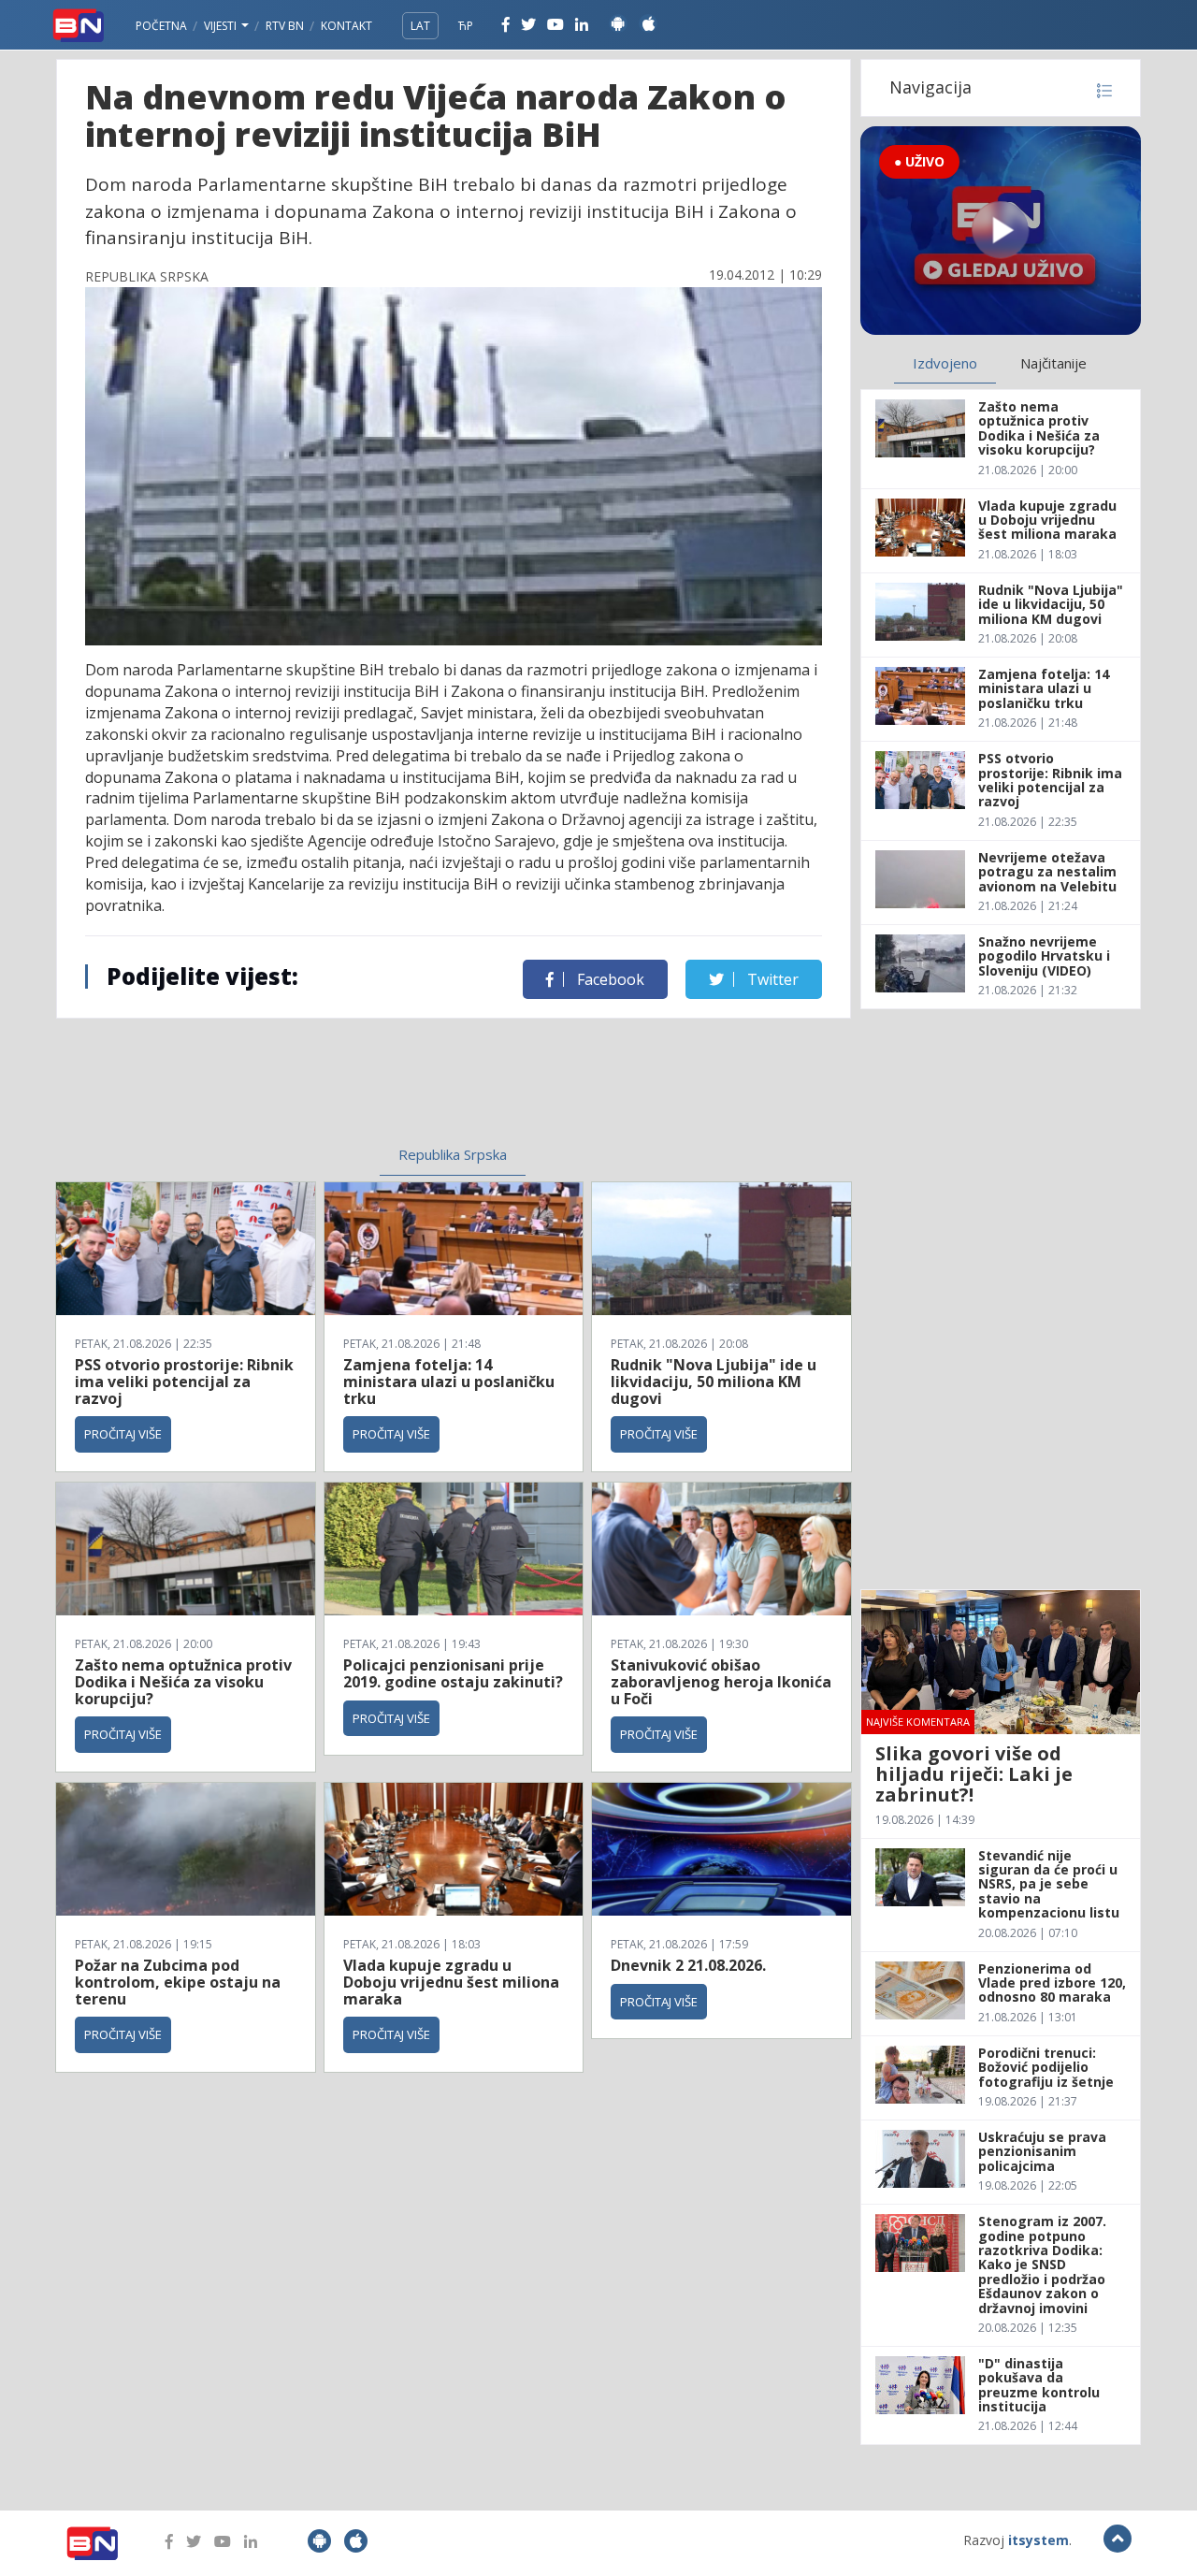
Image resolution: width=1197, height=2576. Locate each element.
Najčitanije (1053, 363)
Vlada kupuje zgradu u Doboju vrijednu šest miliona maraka (451, 1982)
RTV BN (285, 26)
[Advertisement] (300, 1075)
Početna (161, 26)
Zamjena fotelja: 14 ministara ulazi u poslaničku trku (449, 1381)
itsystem (1038, 2540)
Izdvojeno (945, 363)
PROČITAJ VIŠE (123, 1434)
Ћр (466, 26)
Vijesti (222, 26)
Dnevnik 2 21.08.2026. (688, 1965)
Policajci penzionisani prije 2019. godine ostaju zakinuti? (453, 1673)
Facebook (609, 979)
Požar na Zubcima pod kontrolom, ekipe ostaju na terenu (178, 1982)
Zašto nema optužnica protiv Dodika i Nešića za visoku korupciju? (183, 1681)
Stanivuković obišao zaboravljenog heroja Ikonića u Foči (721, 1681)
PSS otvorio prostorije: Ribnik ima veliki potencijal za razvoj (184, 1381)
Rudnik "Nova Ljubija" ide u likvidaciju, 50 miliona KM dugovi (714, 1381)
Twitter (771, 979)
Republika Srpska (453, 1154)
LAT (420, 26)
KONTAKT (346, 26)
